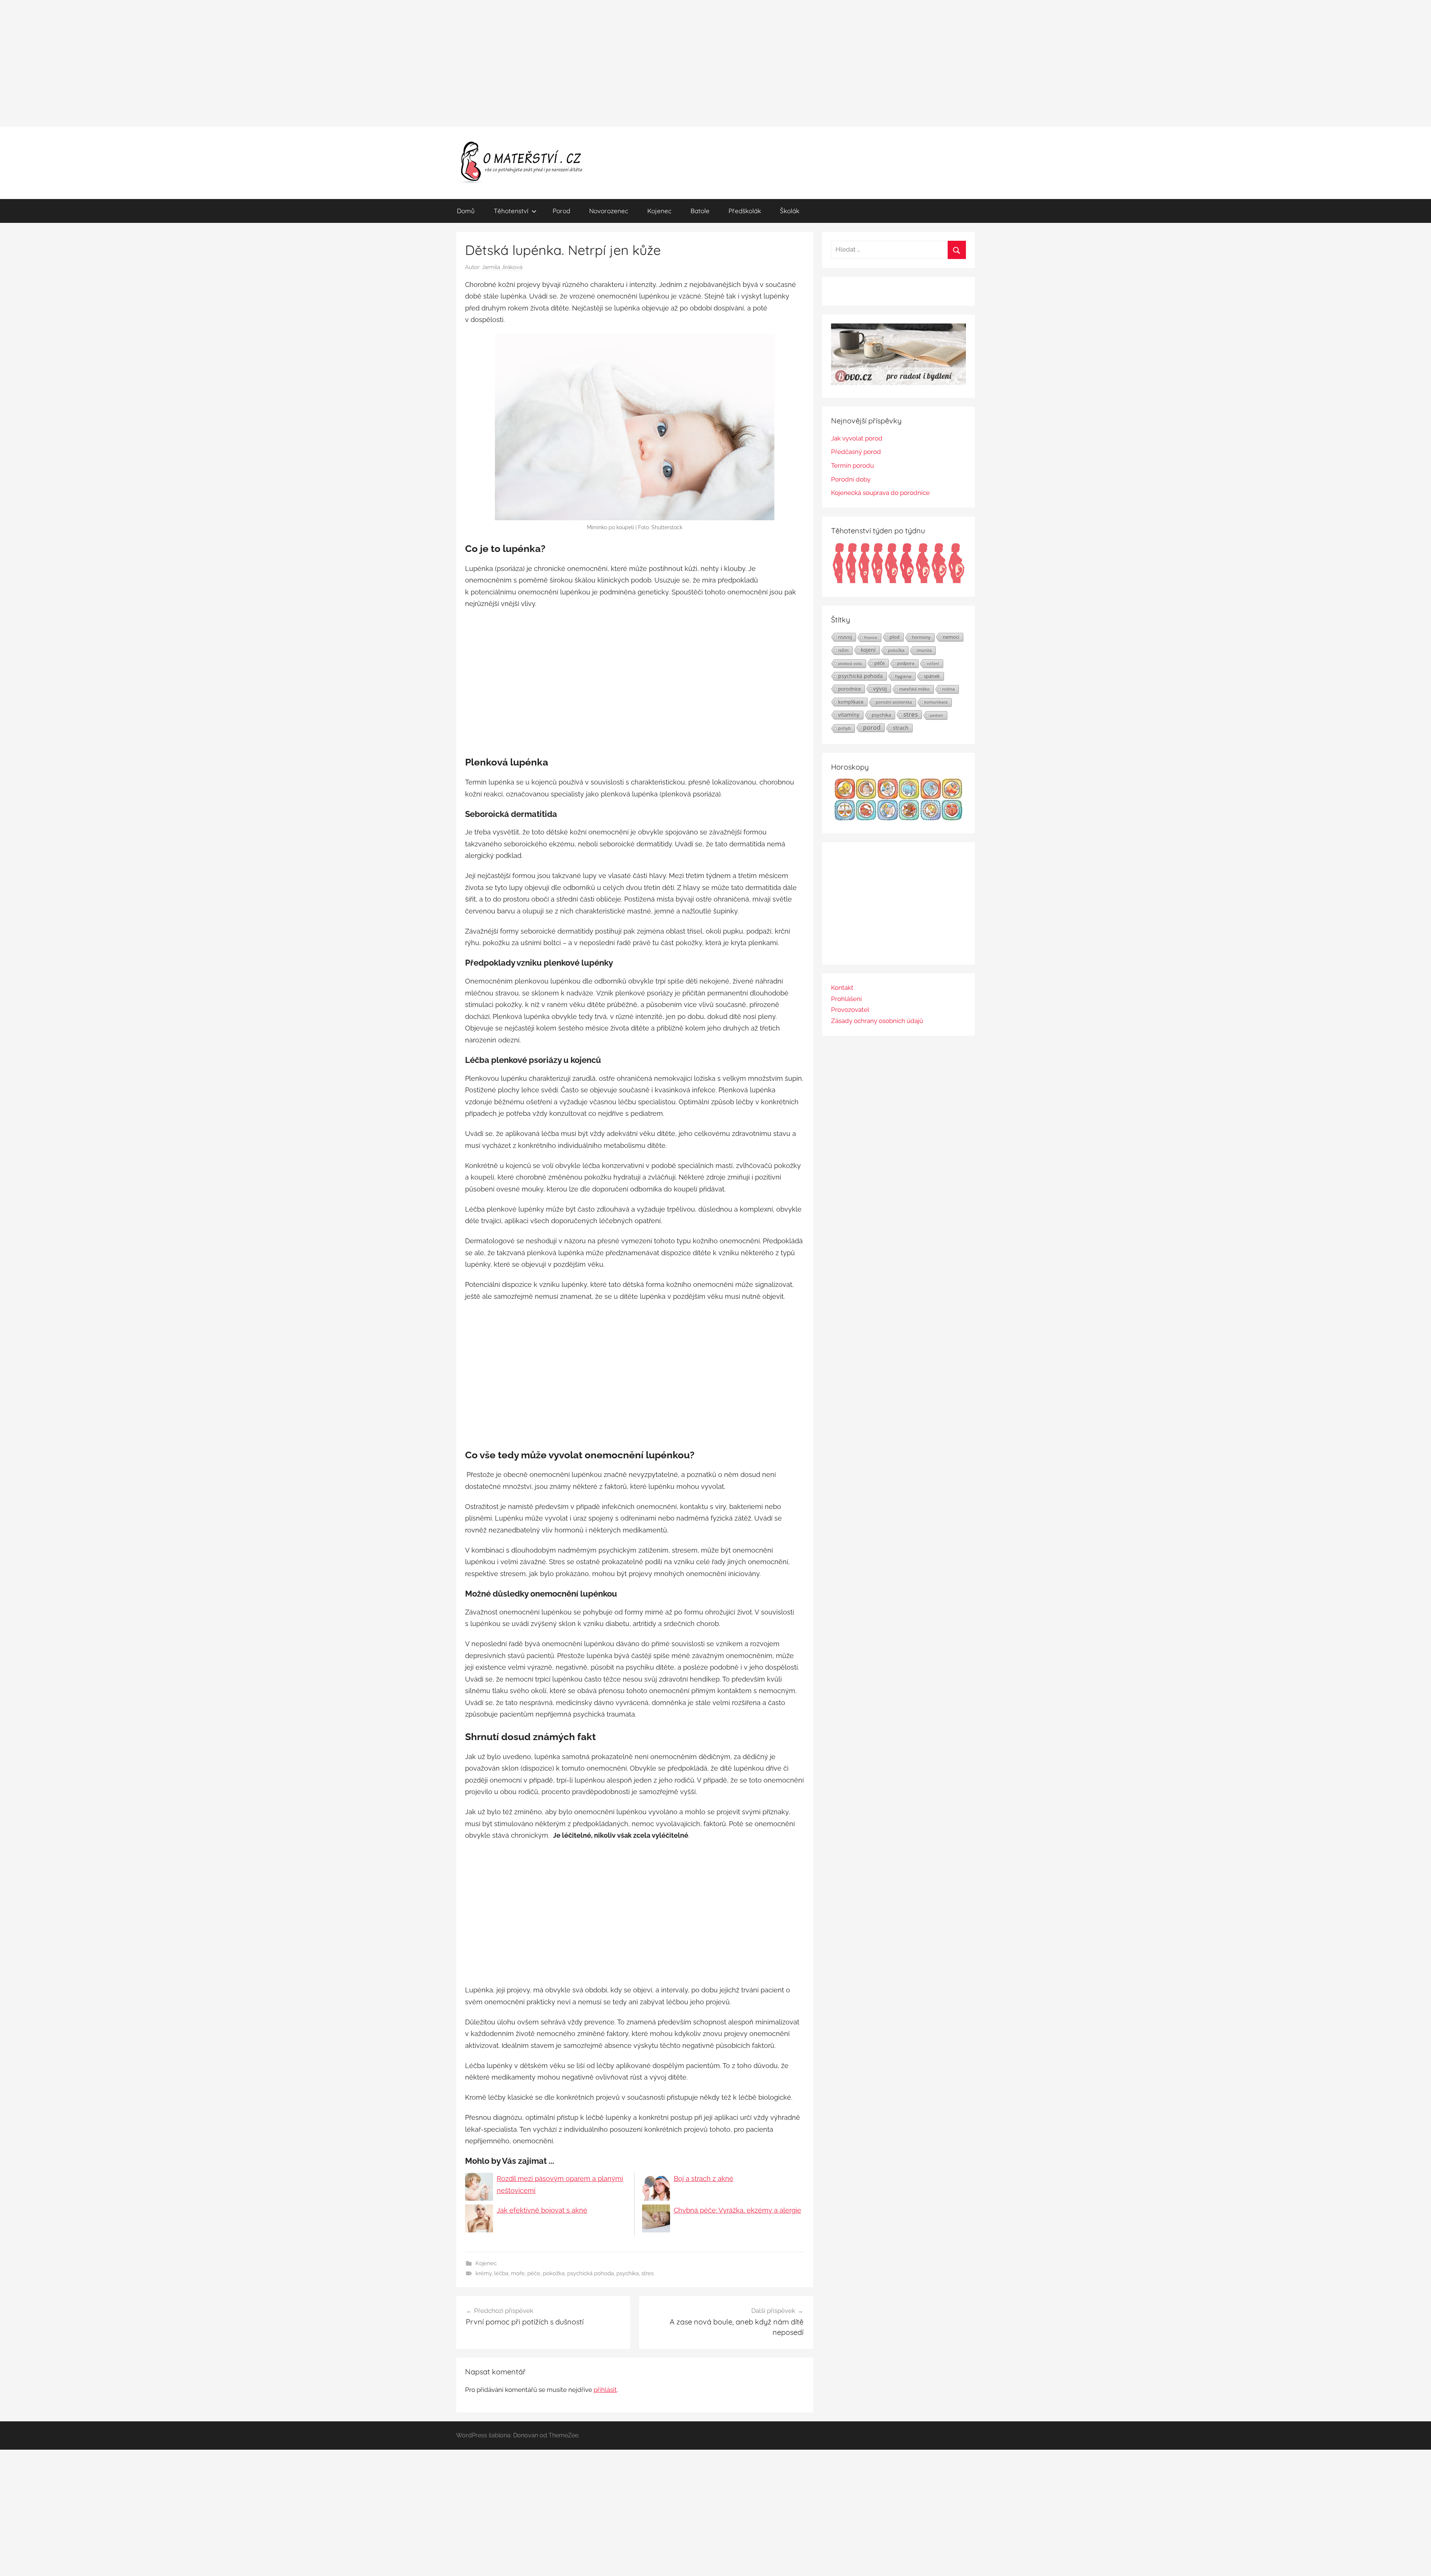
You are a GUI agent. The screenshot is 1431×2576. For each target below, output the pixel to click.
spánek (932, 676)
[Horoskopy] (898, 818)
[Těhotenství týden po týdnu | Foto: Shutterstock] (898, 582)
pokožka (554, 2273)
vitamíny (849, 715)
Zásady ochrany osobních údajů (877, 1021)
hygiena (903, 676)
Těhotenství (511, 211)
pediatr (937, 715)
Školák (790, 211)
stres (647, 2273)
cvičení (933, 663)
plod (895, 637)
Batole (700, 211)
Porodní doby (851, 479)
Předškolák (745, 211)
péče (534, 2273)
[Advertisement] (715, 63)
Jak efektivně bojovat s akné (542, 2210)
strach (901, 728)
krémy (484, 2273)
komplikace (851, 702)
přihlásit (605, 2390)
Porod (561, 211)
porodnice (849, 689)
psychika (628, 2273)
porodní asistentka (894, 702)
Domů (466, 211)
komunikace (936, 702)
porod (872, 727)
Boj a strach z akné (704, 2179)
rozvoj (845, 637)
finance (871, 637)
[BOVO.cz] (898, 383)
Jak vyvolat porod (857, 438)
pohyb (844, 728)
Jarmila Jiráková (502, 267)
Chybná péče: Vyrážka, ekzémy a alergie (737, 2210)
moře (518, 2273)
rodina (948, 689)
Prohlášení (846, 999)
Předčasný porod (856, 452)
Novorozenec (609, 211)
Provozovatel (850, 1010)
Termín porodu (852, 465)
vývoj (880, 688)
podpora (906, 663)
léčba (501, 2273)
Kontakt (842, 988)
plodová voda (850, 663)
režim (843, 650)
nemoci (951, 637)
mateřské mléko (914, 689)
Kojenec (659, 211)
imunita (924, 650)
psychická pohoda (590, 2273)
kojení (868, 650)
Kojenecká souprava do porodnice (880, 493)
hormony (921, 637)
